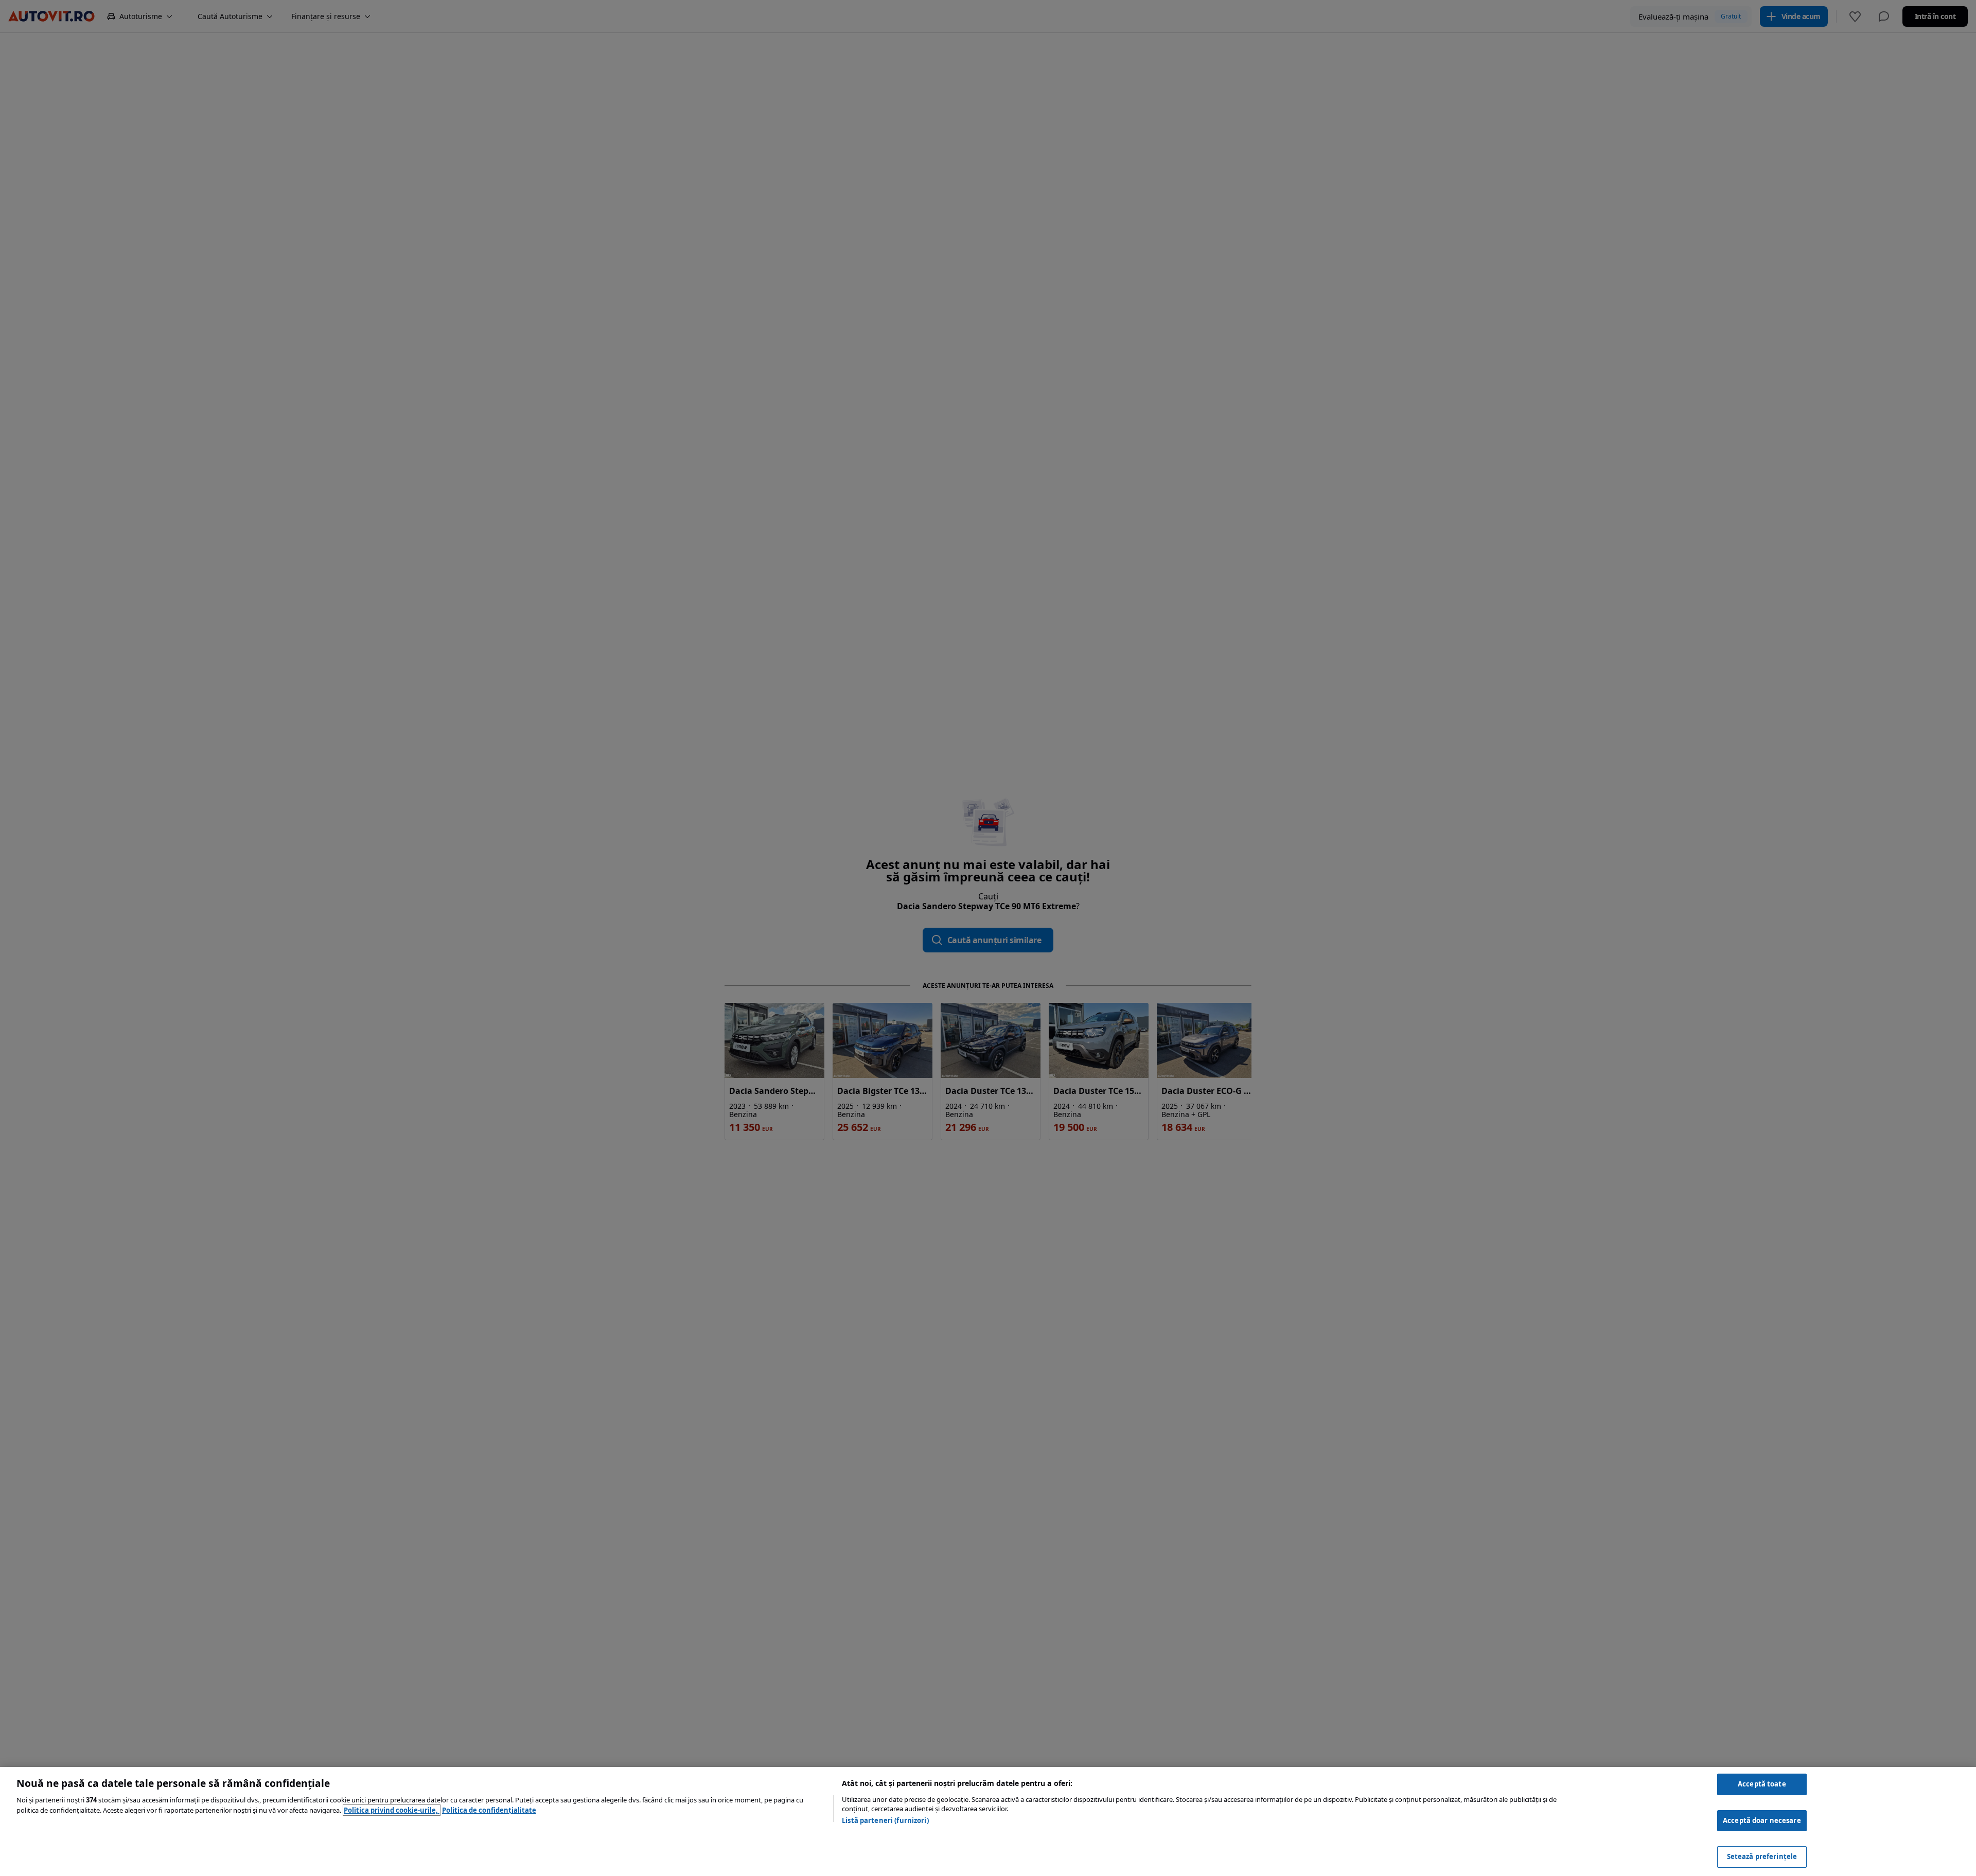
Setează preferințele (1762, 1856)
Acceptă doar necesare (1762, 1820)
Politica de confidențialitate (489, 1810)
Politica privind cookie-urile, (392, 1810)
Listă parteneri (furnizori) (885, 1820)
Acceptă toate (1762, 1784)
